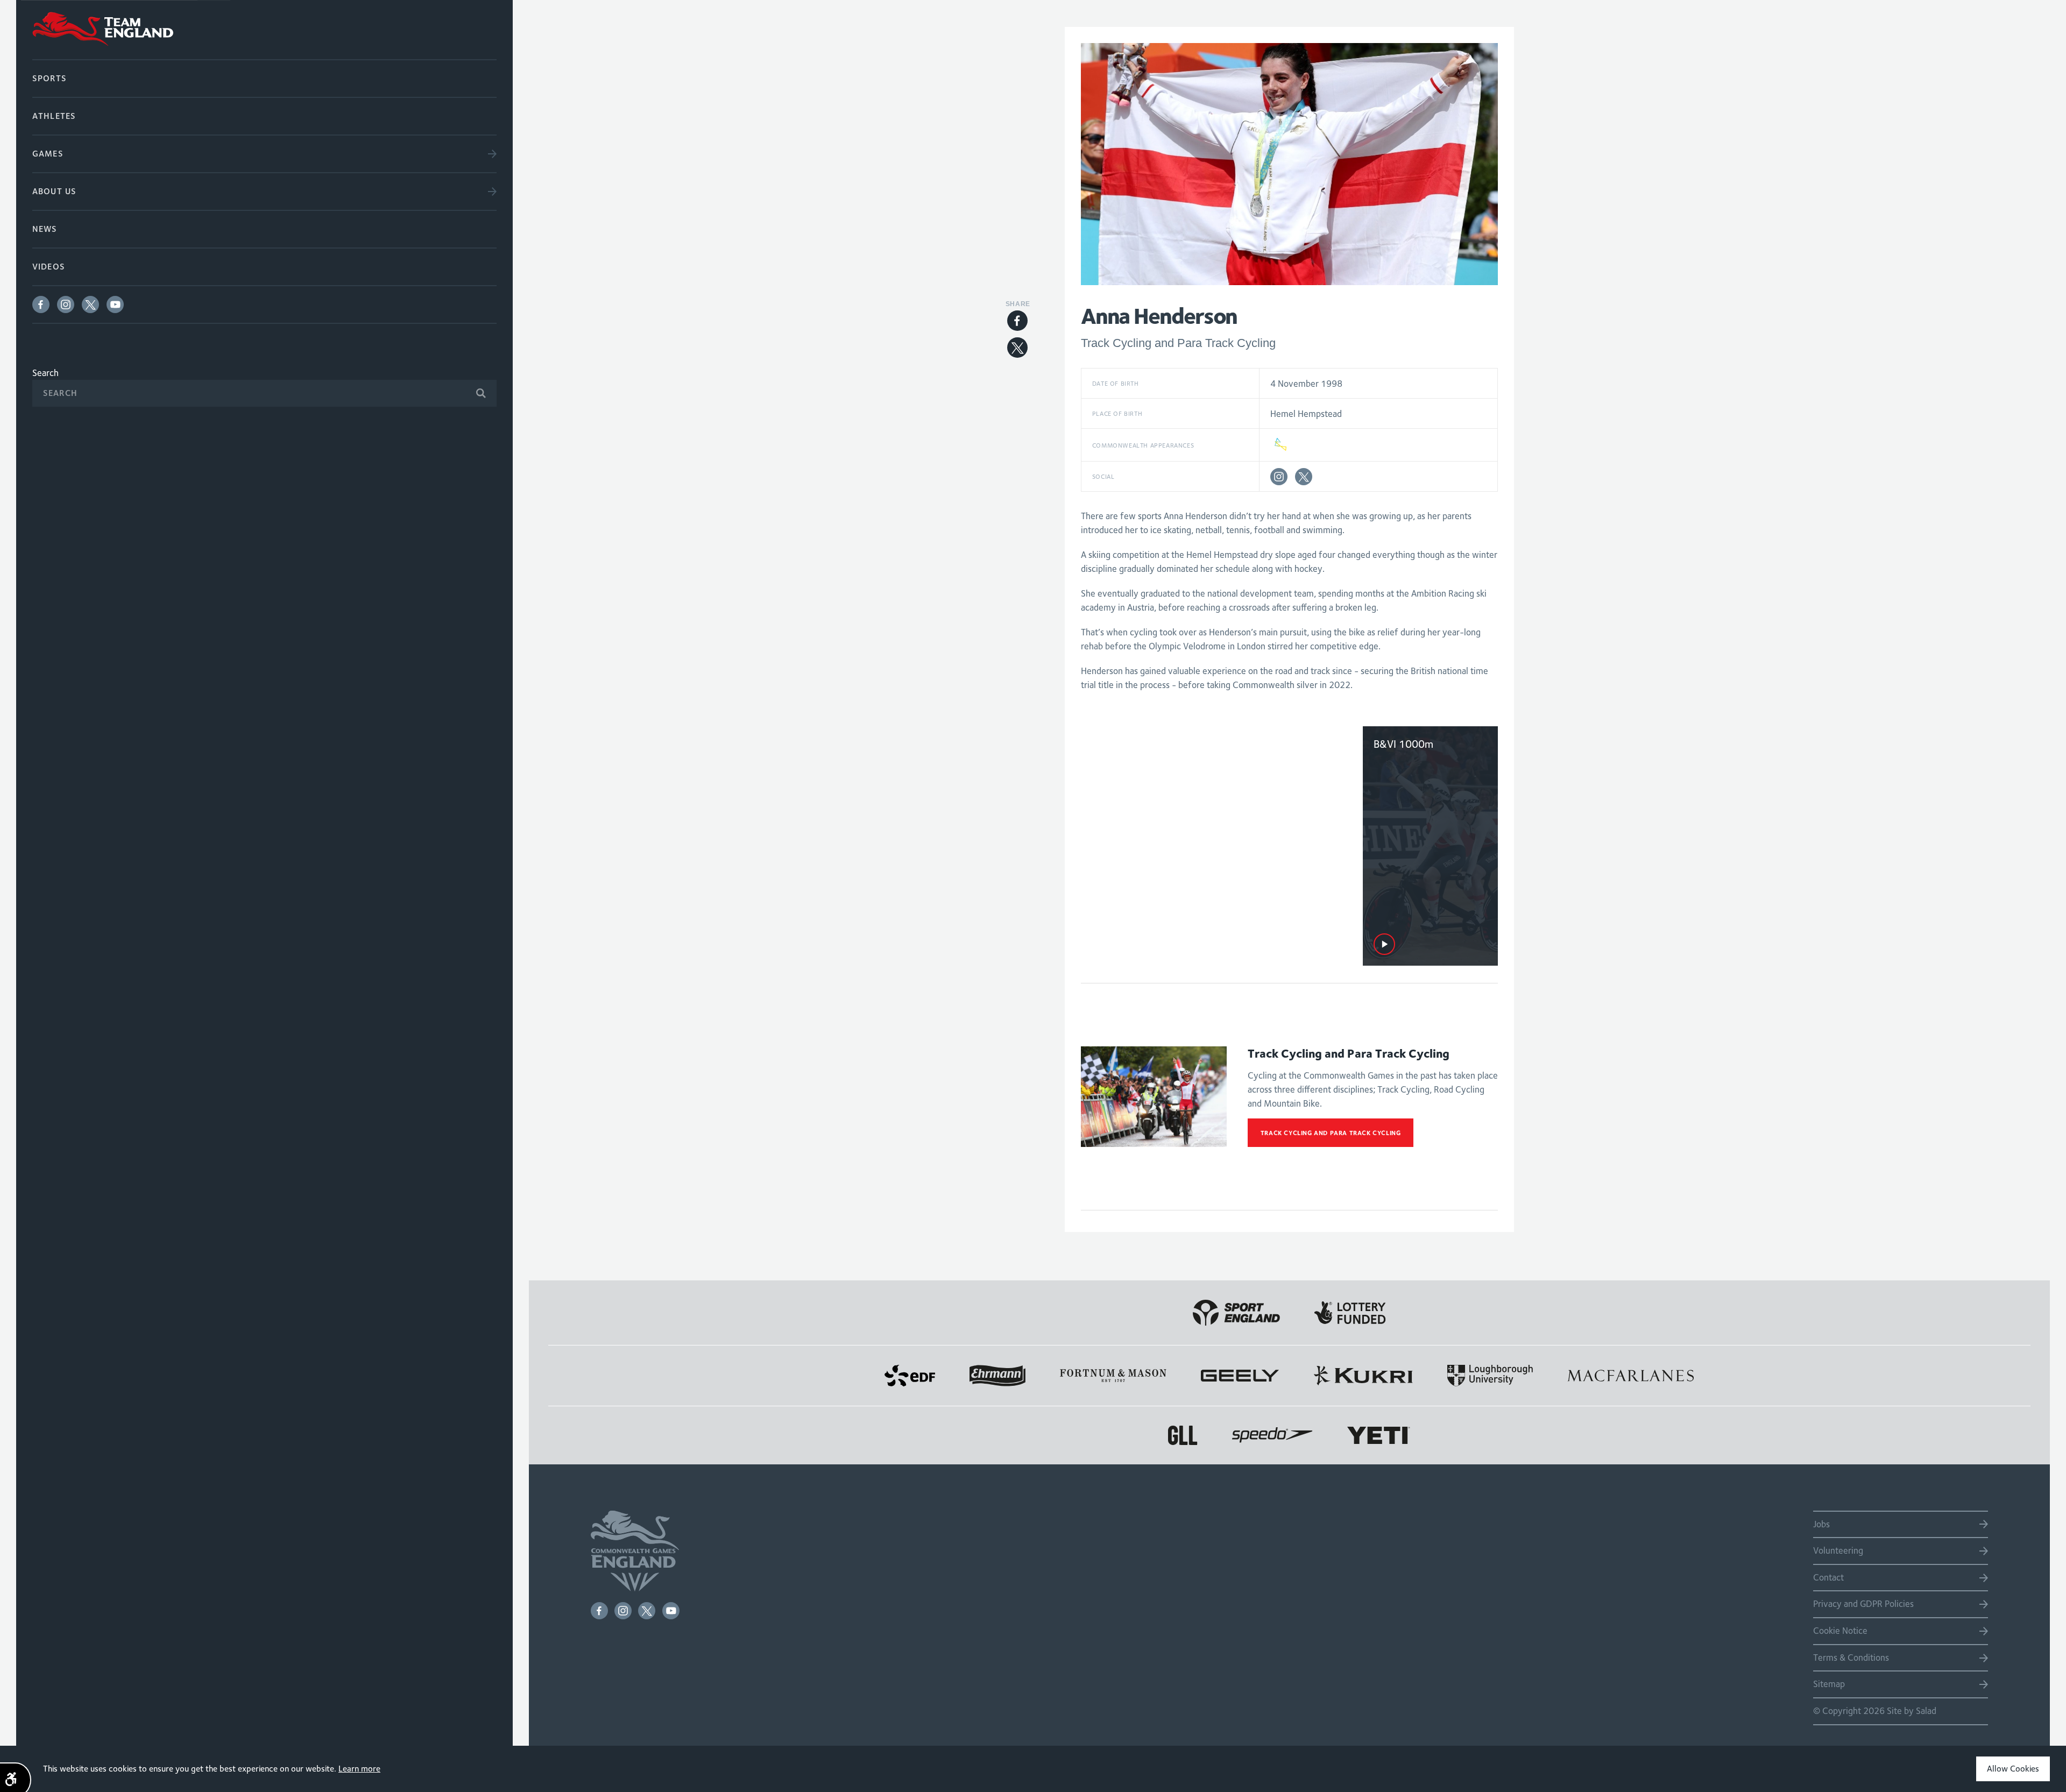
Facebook (41, 304)
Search (45, 373)
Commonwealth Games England (264, 30)
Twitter (90, 304)
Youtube (115, 304)
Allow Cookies (2013, 1769)
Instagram (66, 304)
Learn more (359, 1769)
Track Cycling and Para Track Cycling (1331, 1133)
